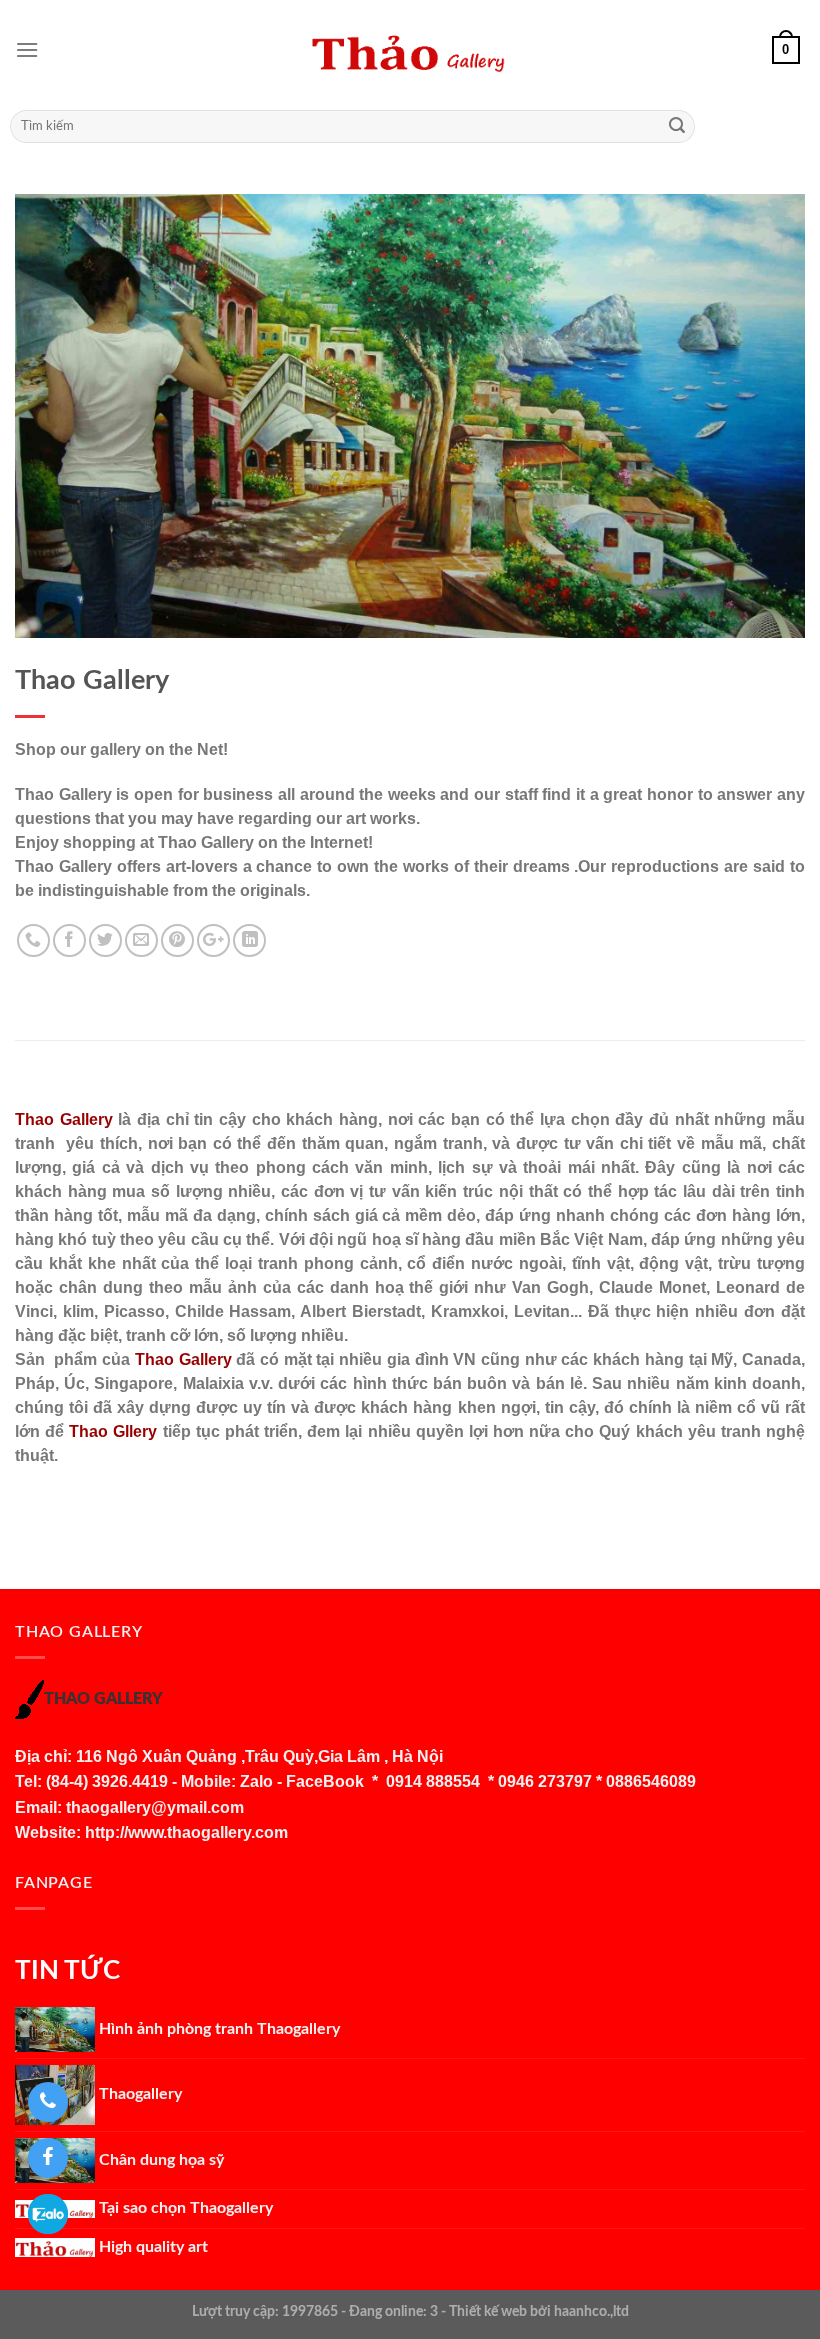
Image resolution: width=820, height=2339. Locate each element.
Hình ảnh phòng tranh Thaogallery (217, 2029)
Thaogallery (138, 2094)
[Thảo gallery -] (410, 50)
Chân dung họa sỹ (159, 2160)
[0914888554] (47, 2102)
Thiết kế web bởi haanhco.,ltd (539, 2311)
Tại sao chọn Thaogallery (184, 2208)
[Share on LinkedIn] (249, 940)
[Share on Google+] (213, 940)
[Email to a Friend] (141, 940)
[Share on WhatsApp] (33, 940)
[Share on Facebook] (69, 940)
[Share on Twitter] (105, 940)
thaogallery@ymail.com (155, 1807)
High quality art (151, 2247)
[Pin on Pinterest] (177, 940)
